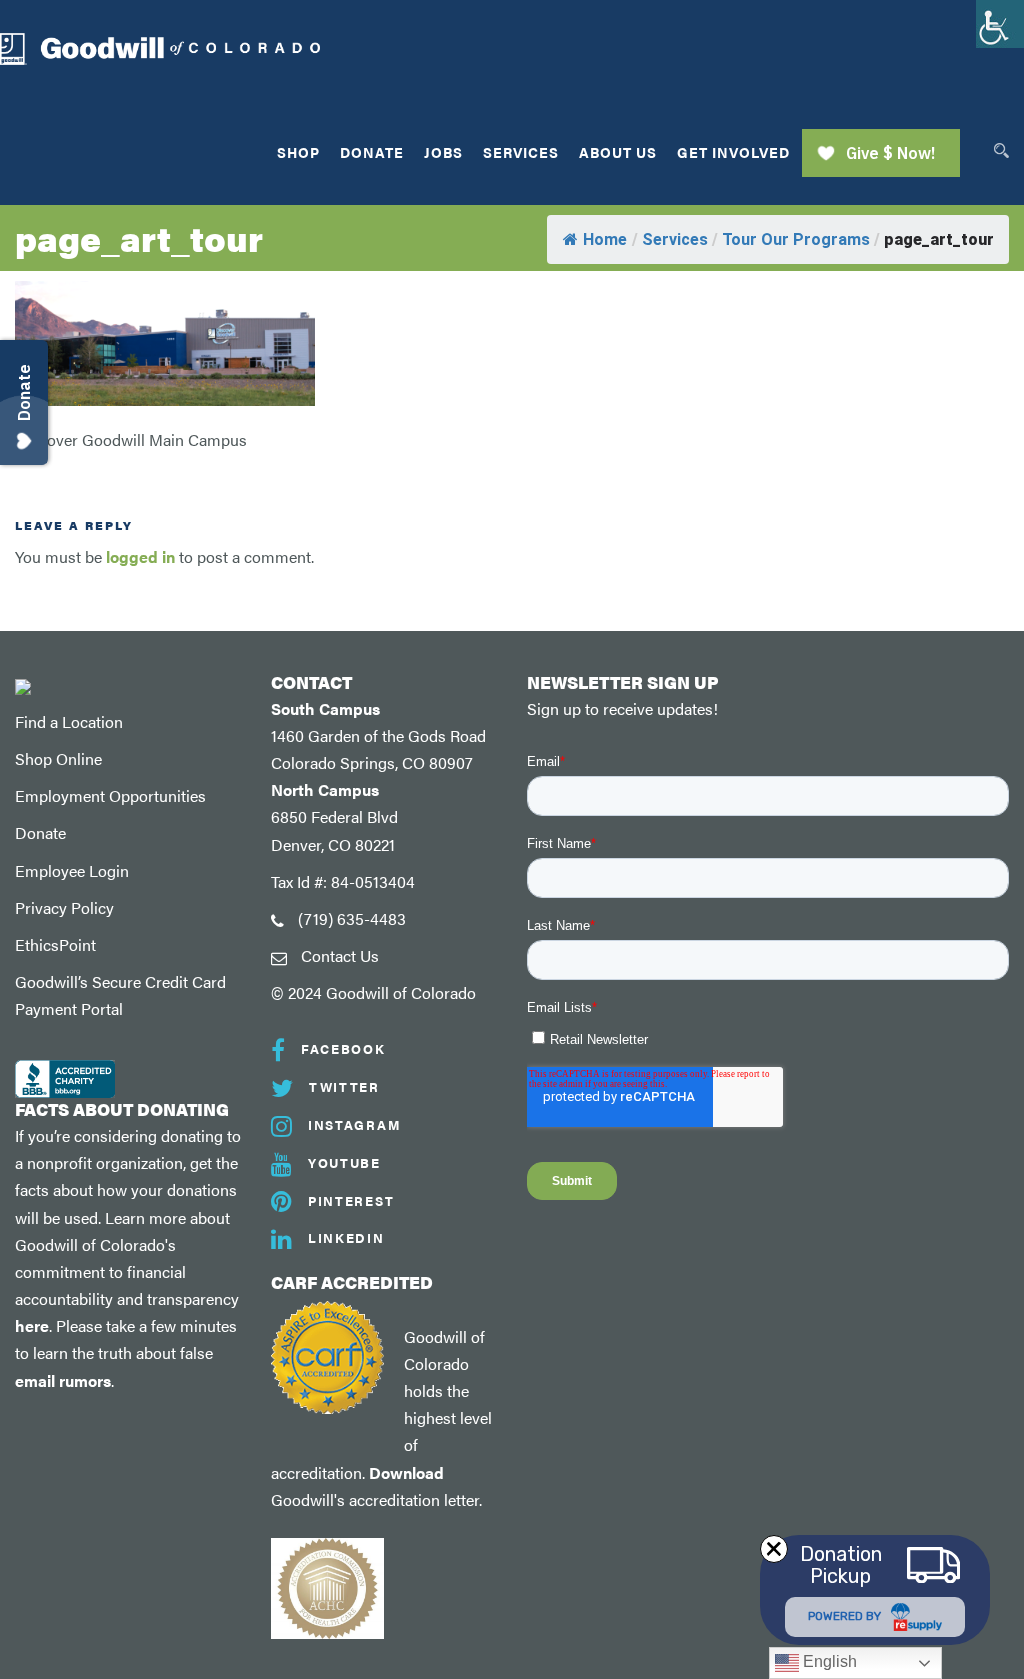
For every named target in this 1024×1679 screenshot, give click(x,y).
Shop (298, 152)
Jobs (443, 152)
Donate (372, 152)
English (828, 1661)
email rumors (63, 1380)
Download (406, 1472)
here (32, 1325)
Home (605, 239)
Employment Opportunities (110, 795)
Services (521, 152)
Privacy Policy (64, 907)
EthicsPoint (55, 944)
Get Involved (733, 152)
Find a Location (69, 721)
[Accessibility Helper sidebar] (1000, 24)
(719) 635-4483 (352, 918)
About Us (618, 152)
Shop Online (58, 758)
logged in (140, 556)
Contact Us (340, 955)
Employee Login (72, 870)
